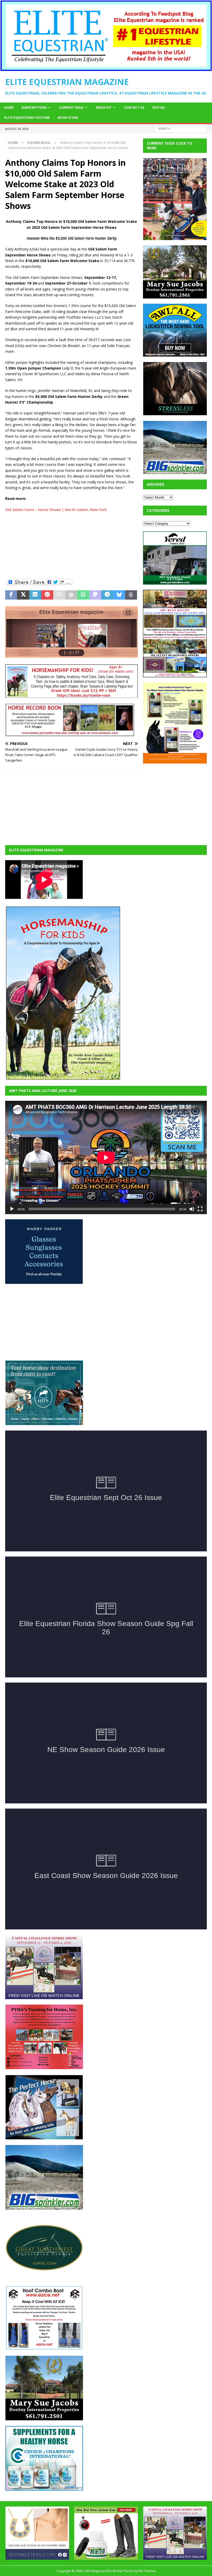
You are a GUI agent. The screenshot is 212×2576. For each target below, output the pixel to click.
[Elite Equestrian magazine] (106, 68)
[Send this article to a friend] (59, 595)
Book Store (68, 118)
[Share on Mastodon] (95, 595)
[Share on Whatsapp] (83, 595)
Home (9, 108)
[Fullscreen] (200, 1209)
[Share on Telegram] (107, 595)
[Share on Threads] (131, 595)
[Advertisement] (71, 545)
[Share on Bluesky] (119, 595)
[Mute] (192, 1209)
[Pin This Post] (47, 595)
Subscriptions (34, 108)
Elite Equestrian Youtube (27, 118)
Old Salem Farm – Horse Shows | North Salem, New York (56, 510)
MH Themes (147, 2571)
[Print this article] (71, 595)
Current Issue (71, 108)
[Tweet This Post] (23, 595)
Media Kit (104, 108)
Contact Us (134, 108)
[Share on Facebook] (11, 595)
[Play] (12, 1209)
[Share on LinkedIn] (35, 595)
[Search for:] (181, 128)
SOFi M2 (159, 108)
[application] (106, 1157)
